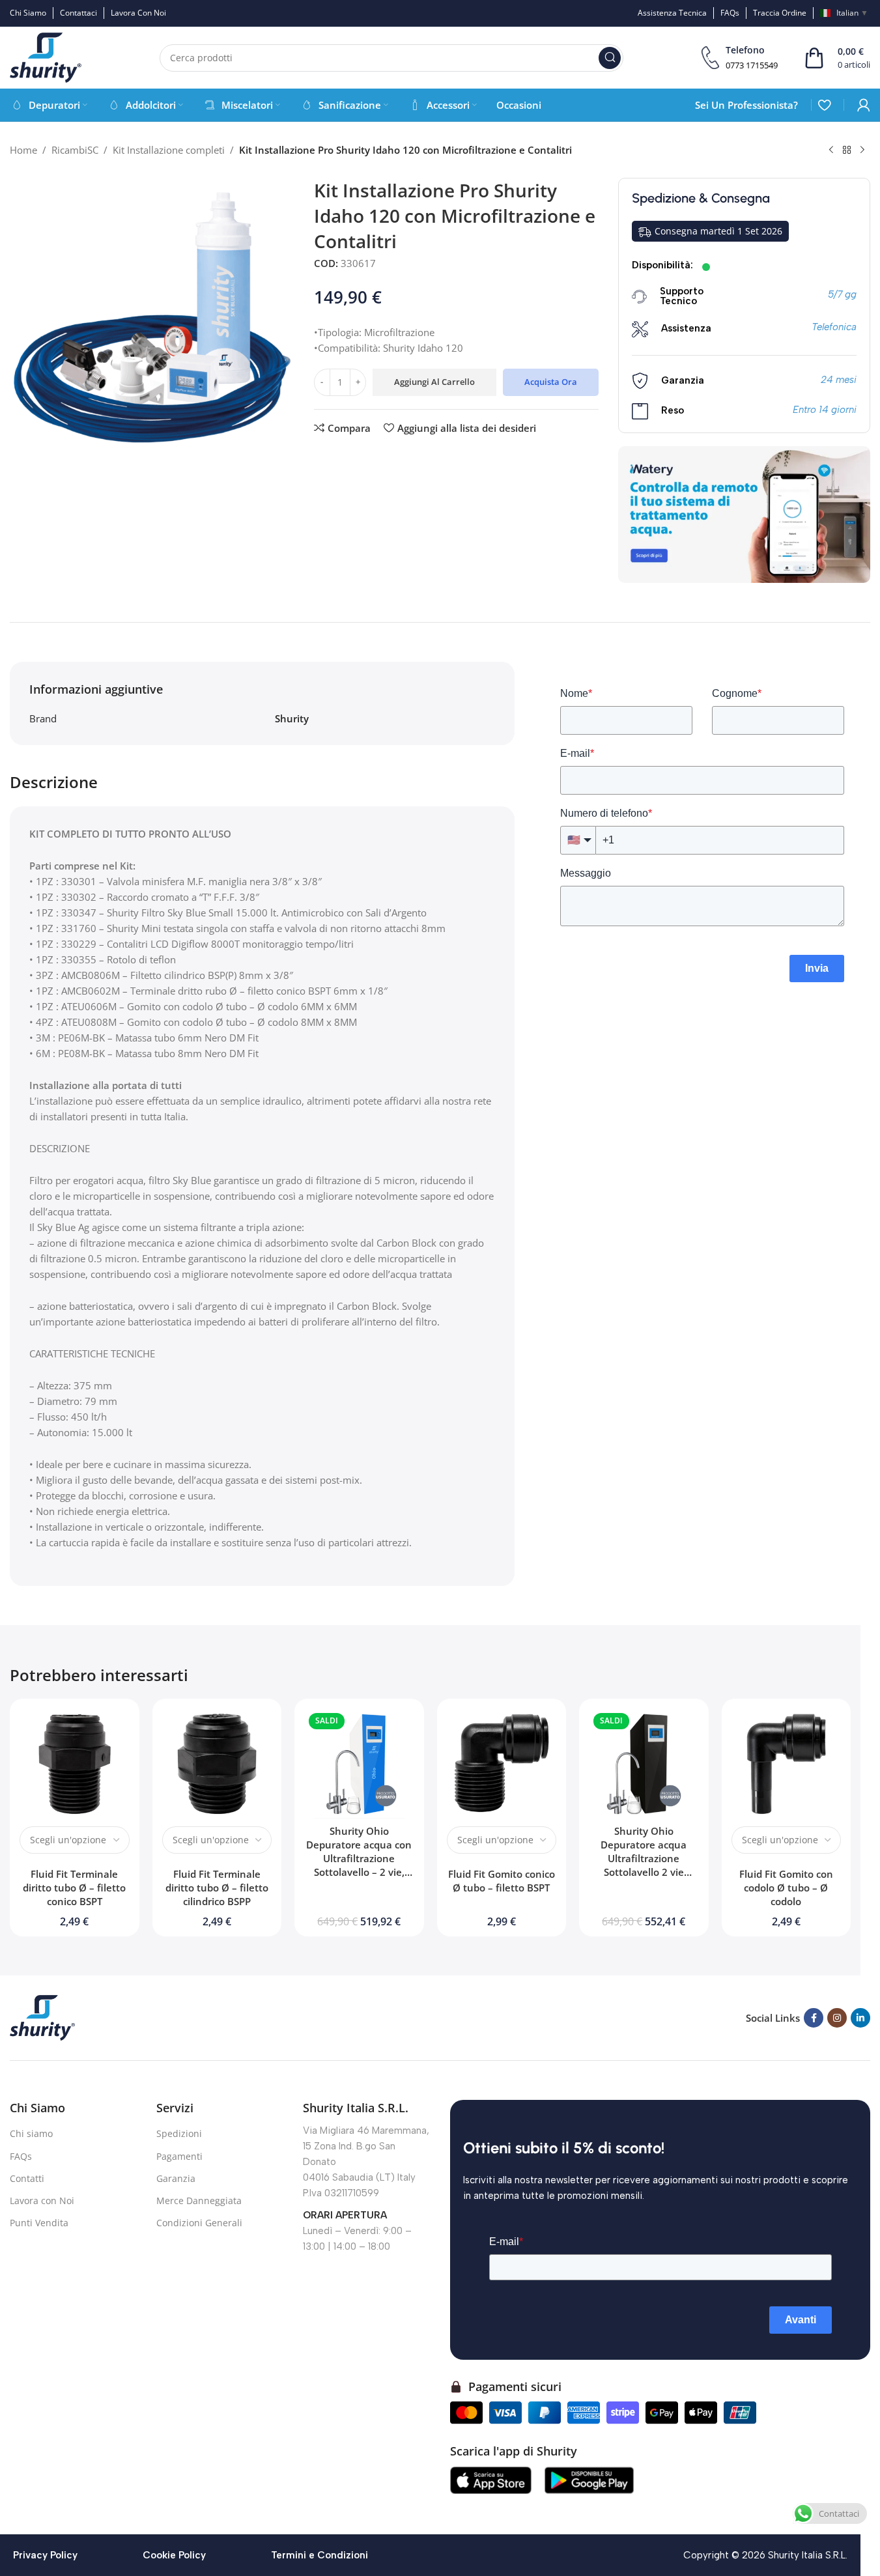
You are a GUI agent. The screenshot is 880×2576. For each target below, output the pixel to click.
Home (23, 150)
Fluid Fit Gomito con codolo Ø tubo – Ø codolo (786, 1888)
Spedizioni (179, 2133)
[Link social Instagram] (837, 2018)
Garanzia (176, 2178)
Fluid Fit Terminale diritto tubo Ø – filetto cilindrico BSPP (217, 1888)
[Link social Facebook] (814, 2018)
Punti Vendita (39, 2223)
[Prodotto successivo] (862, 150)
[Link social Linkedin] (860, 2018)
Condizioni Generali (199, 2223)
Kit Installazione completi (169, 150)
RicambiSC (75, 150)
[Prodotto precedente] (831, 150)
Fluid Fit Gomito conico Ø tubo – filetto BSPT (502, 1881)
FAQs (21, 2156)
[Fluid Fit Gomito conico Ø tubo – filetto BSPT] (502, 1763)
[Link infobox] (740, 58)
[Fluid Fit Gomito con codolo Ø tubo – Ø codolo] (787, 1763)
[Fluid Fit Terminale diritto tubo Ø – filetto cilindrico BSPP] (217, 1763)
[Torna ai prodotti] (847, 150)
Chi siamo (31, 2133)
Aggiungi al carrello (434, 382)
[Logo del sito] (46, 57)
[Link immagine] (42, 2017)
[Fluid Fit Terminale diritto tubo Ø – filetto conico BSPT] (75, 1763)
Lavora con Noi (42, 2201)
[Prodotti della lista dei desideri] (824, 105)
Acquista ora (551, 382)
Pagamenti (179, 2156)
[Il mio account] (864, 105)
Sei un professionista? (746, 105)
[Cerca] (610, 58)
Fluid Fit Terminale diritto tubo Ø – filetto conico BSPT (74, 1888)
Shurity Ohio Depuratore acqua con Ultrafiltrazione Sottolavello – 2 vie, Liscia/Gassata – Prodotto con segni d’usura (359, 1872)
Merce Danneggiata (199, 2201)
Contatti (27, 2178)
